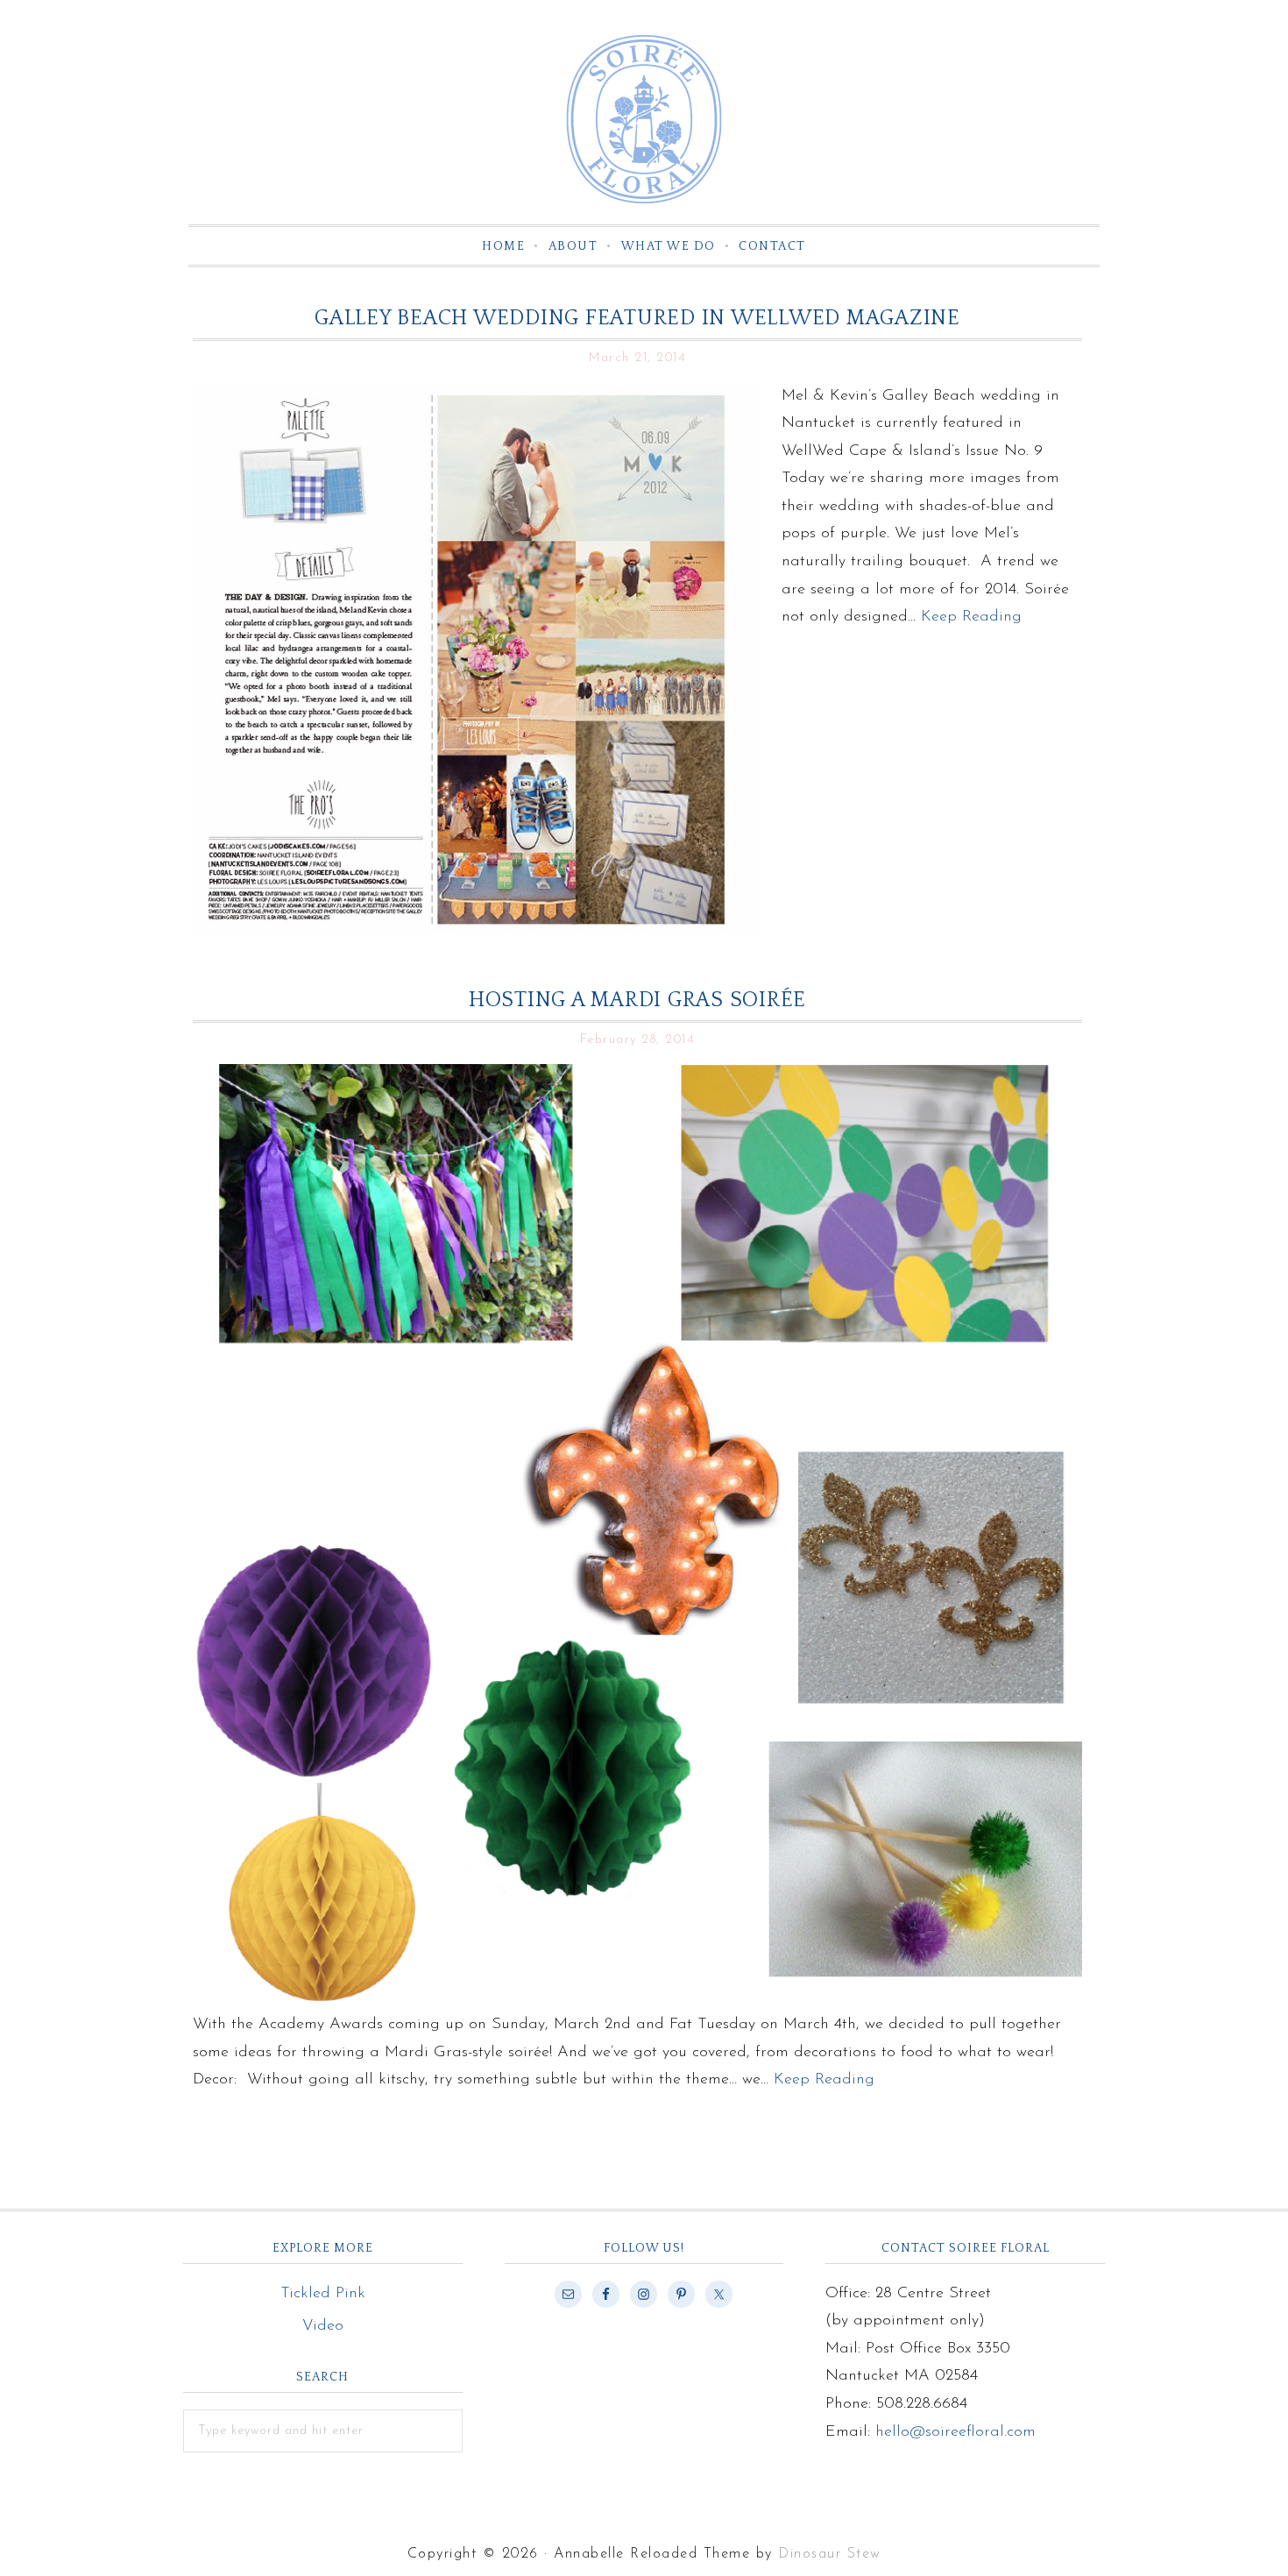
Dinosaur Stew (830, 2554)
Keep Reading (971, 617)
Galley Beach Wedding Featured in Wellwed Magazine (637, 318)
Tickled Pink (323, 2294)
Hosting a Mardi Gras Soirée (637, 1000)
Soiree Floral (644, 119)
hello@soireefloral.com (955, 2432)
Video (323, 2326)
